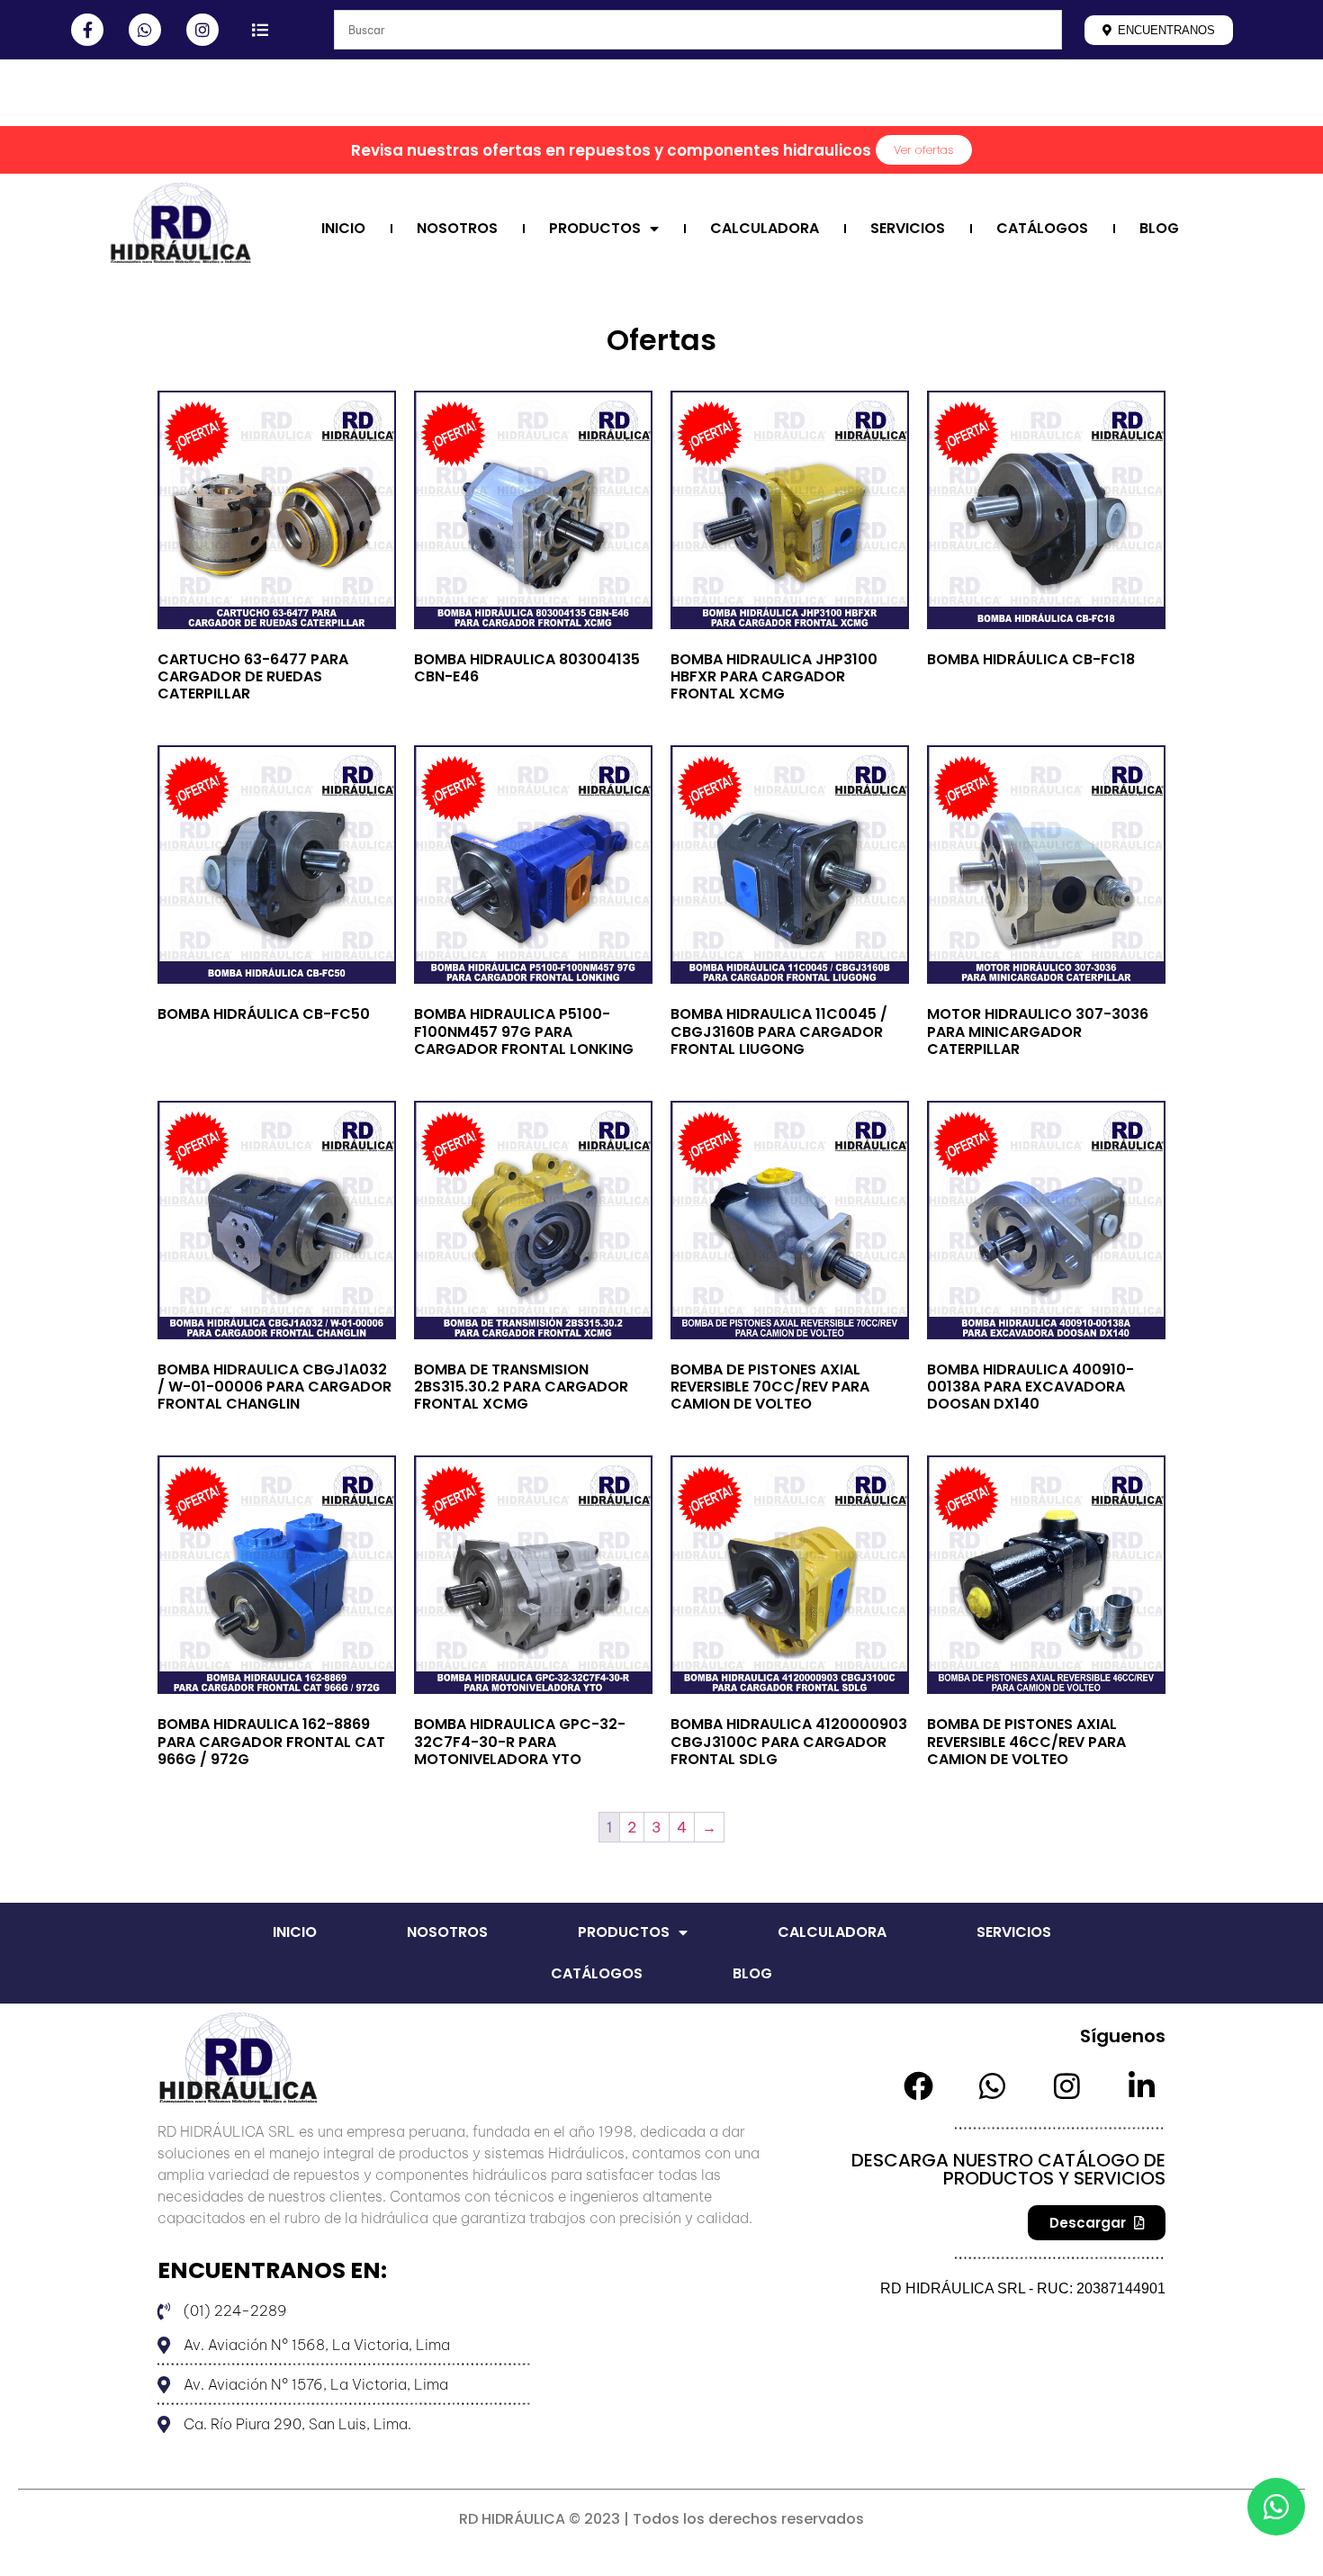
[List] (260, 30)
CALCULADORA (765, 228)
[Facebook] (918, 2086)
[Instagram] (202, 30)
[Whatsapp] (145, 30)
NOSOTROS (457, 228)
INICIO (343, 228)
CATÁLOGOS (1042, 228)
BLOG (1159, 228)
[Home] (107, 101)
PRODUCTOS (595, 228)
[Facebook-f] (87, 30)
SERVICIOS (908, 228)
